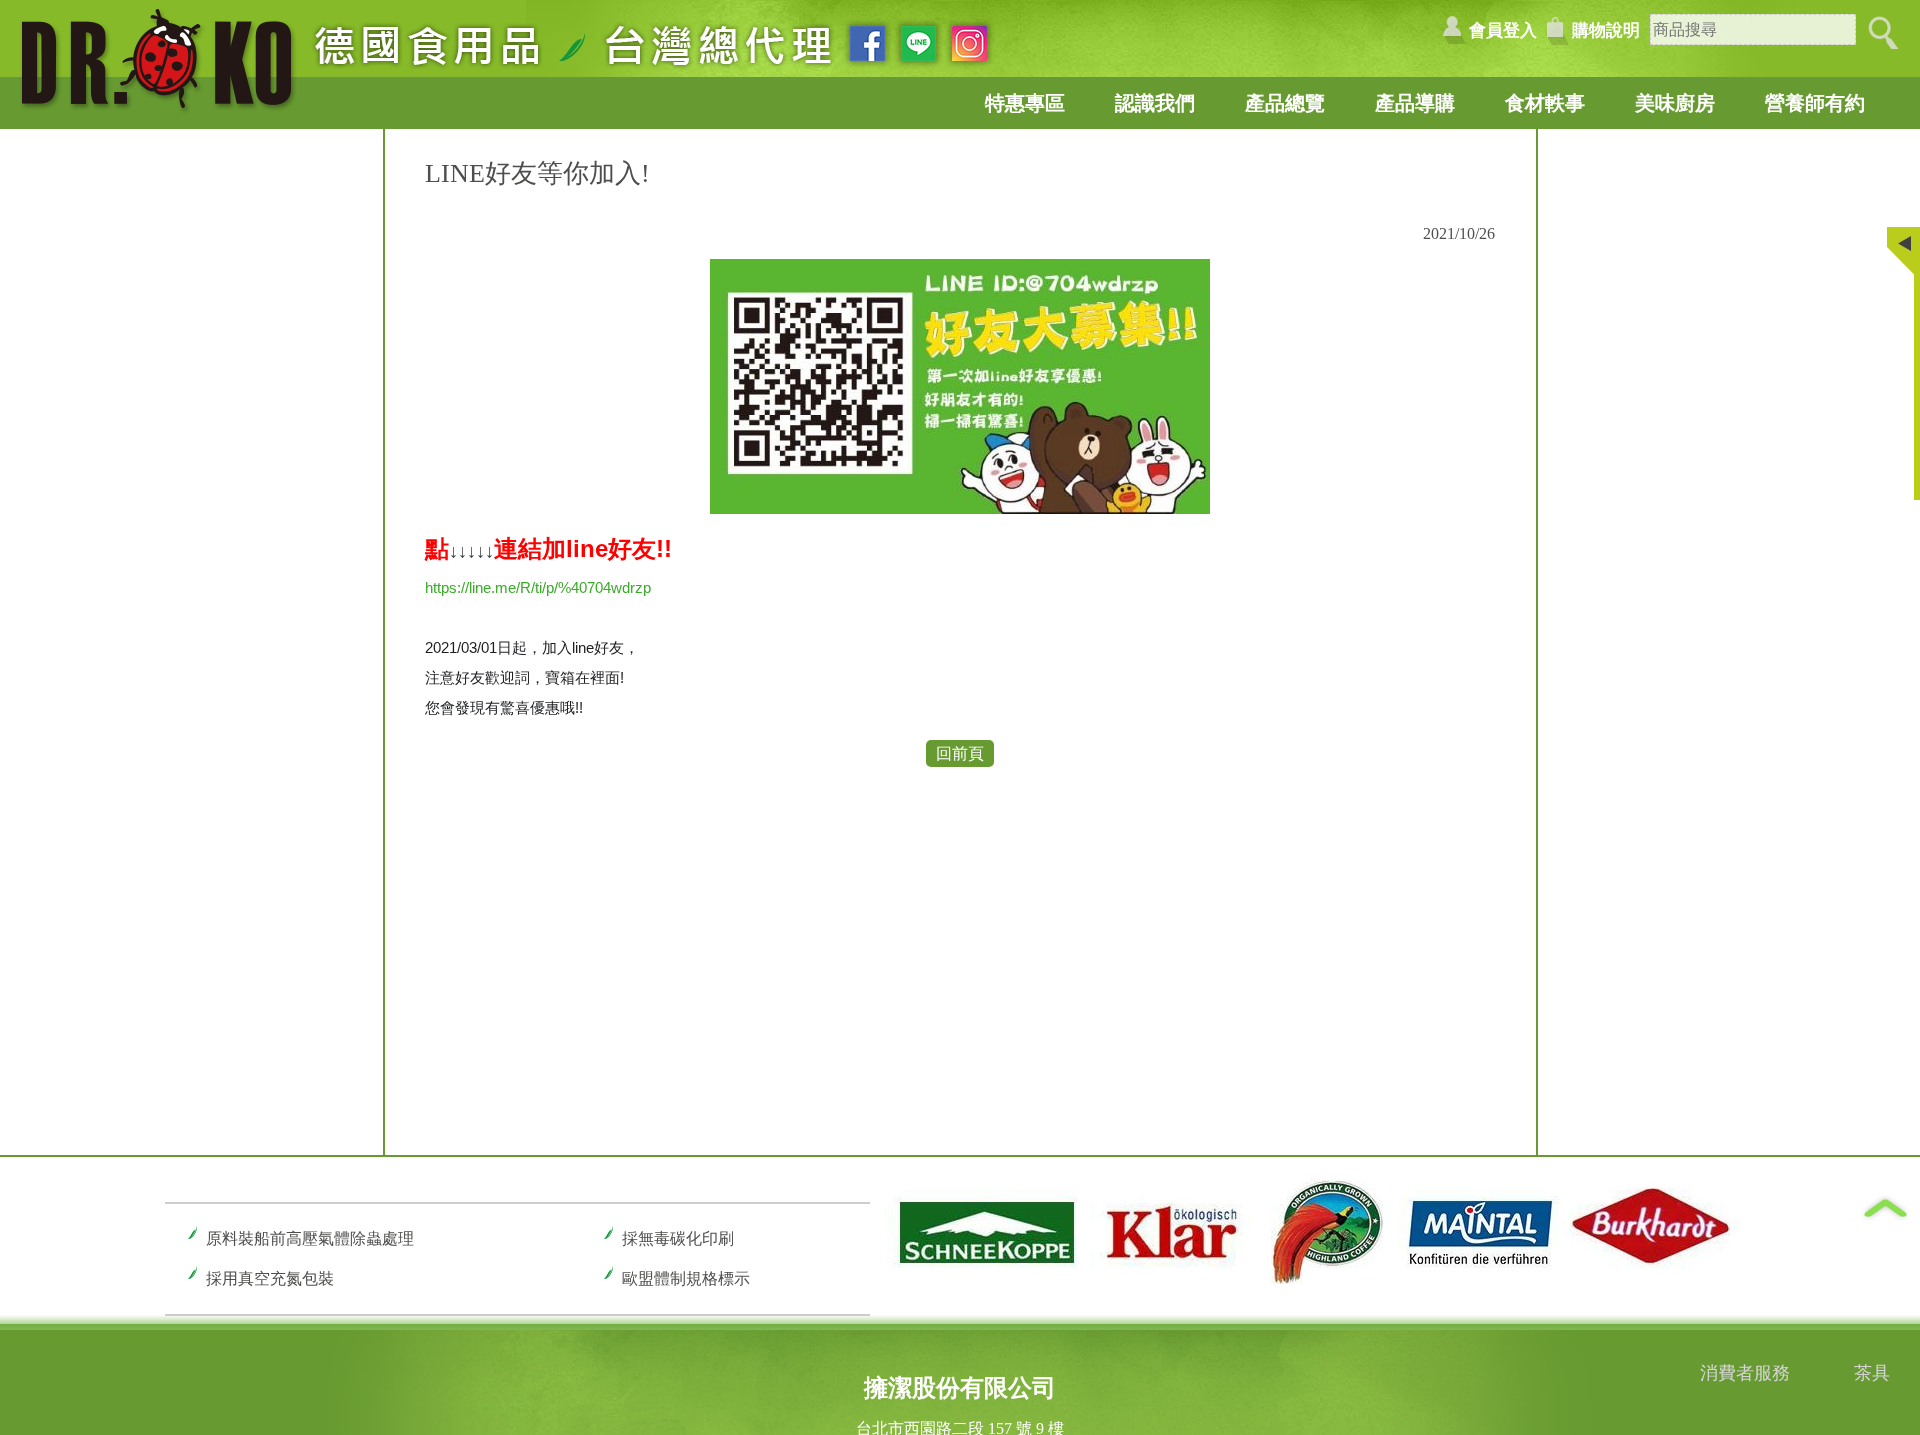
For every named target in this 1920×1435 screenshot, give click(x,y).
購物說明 (1606, 30)
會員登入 (1503, 30)
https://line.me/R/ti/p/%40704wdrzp (538, 587)
